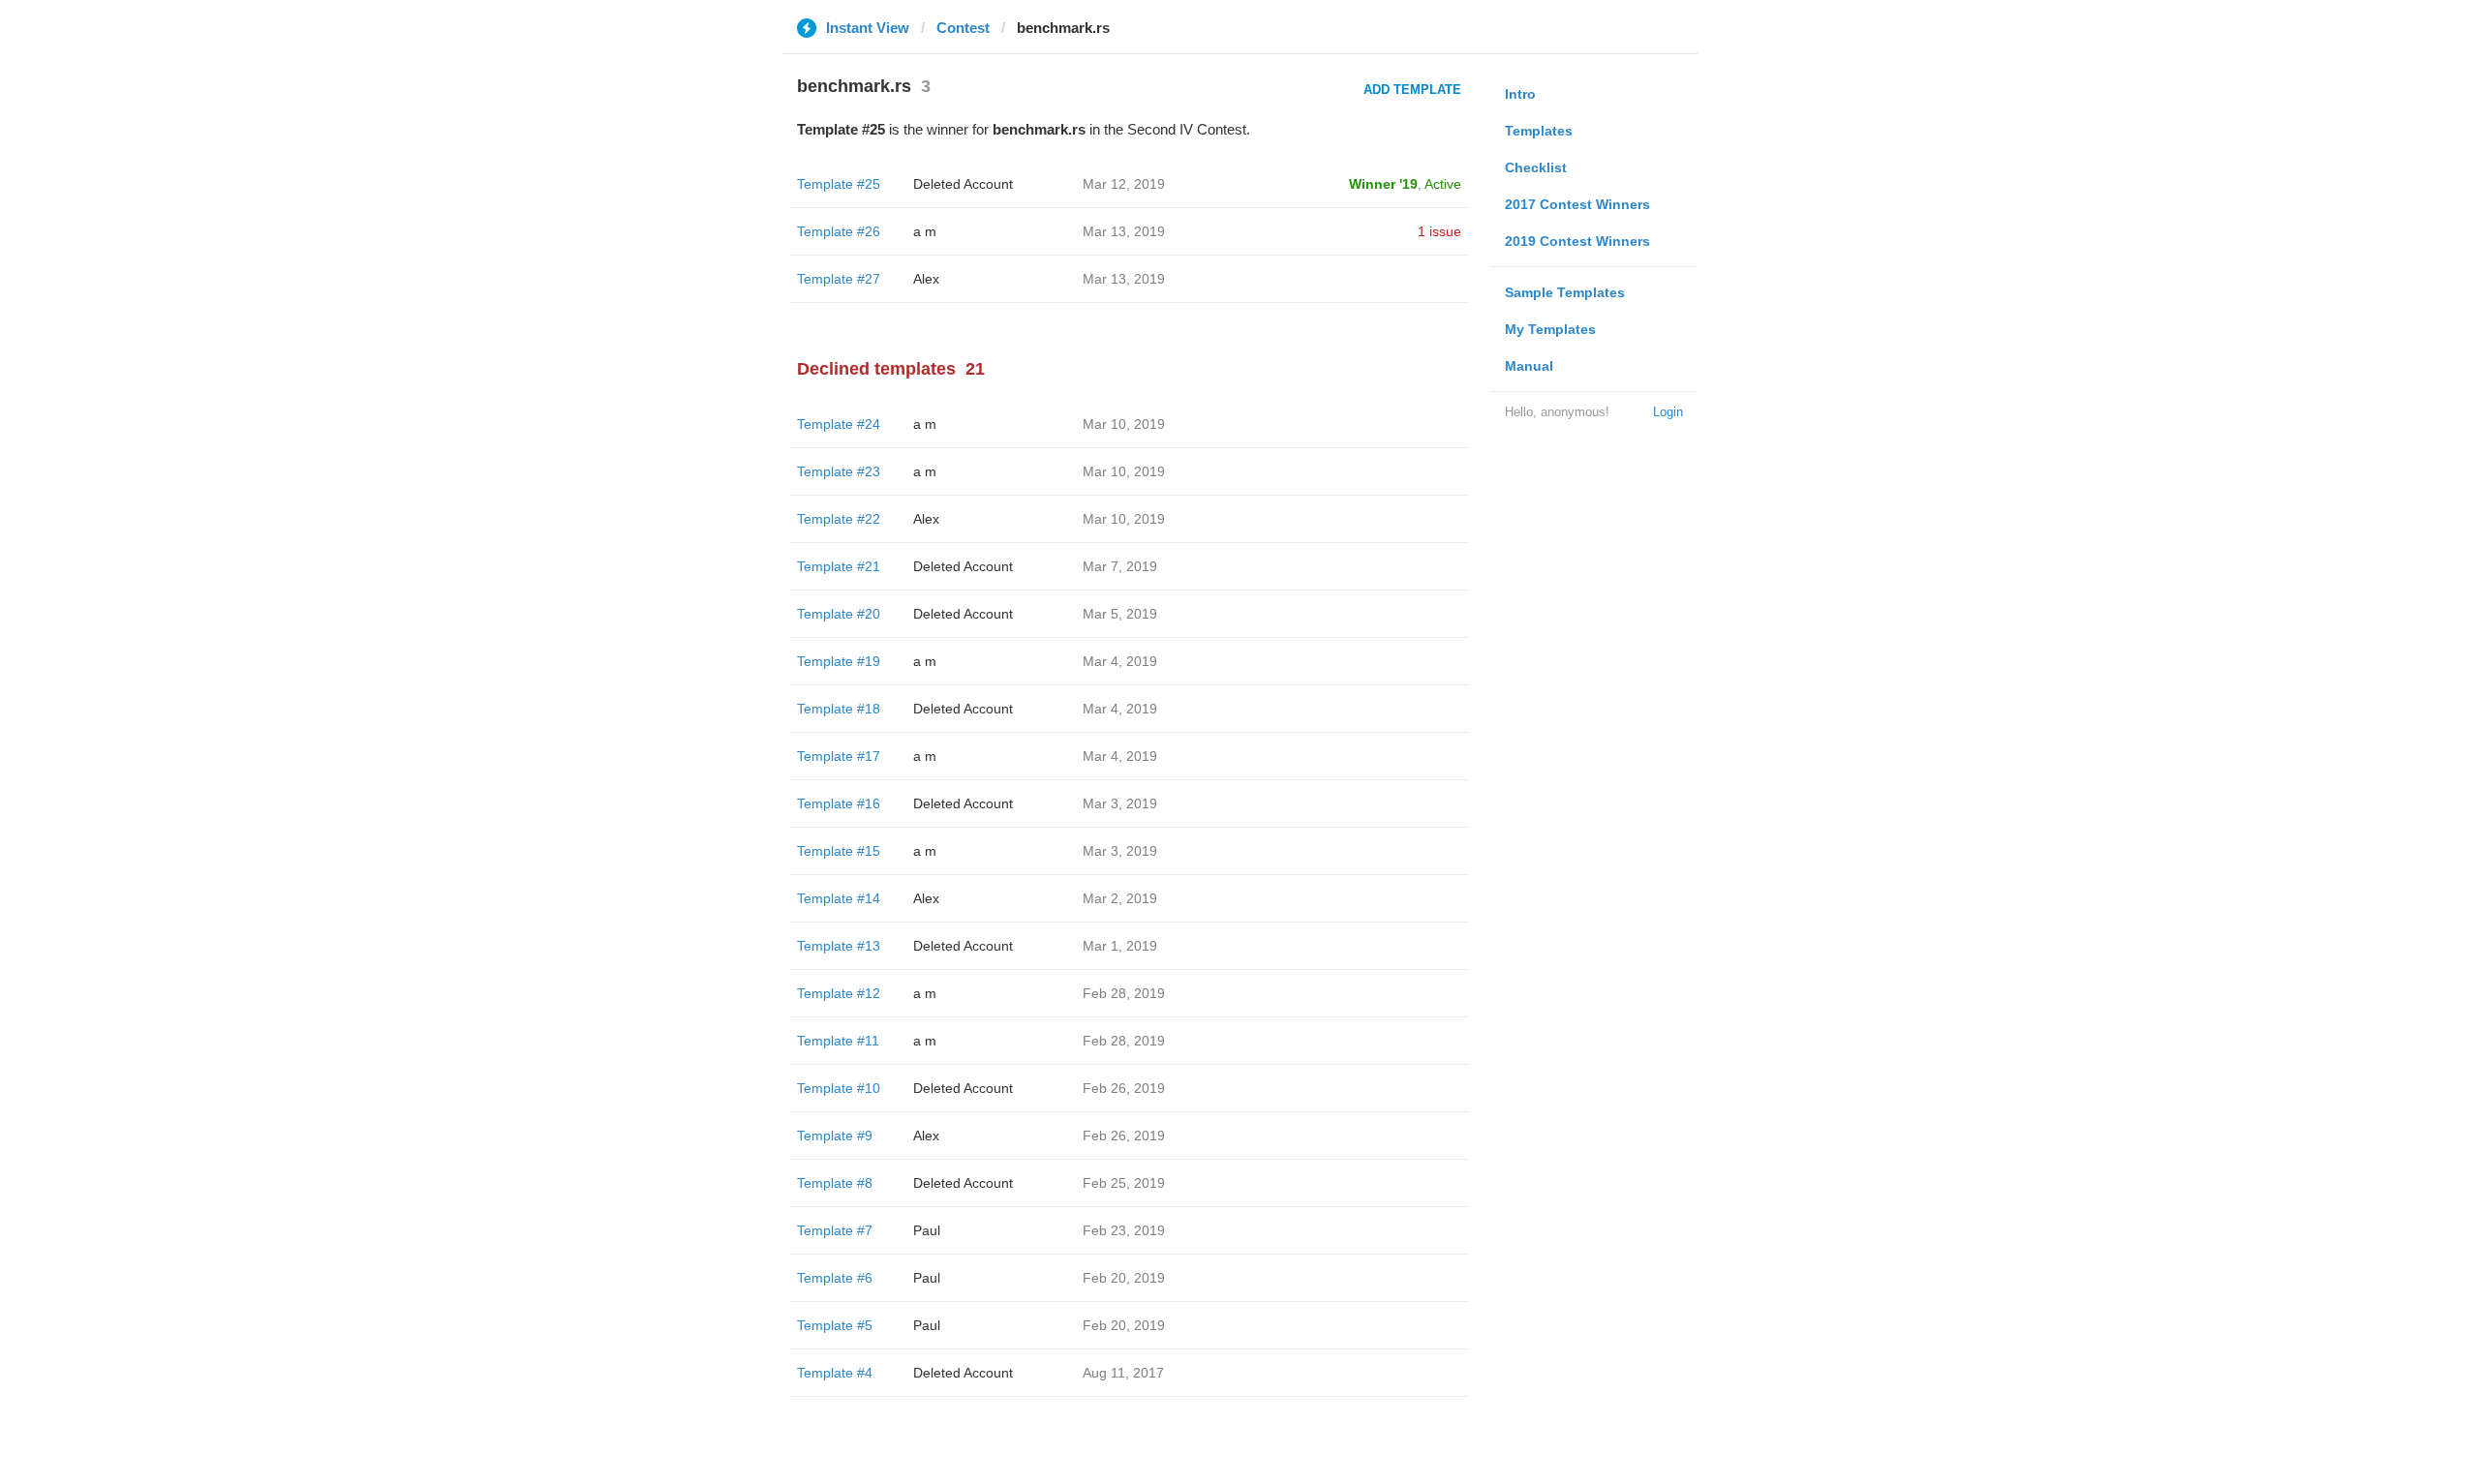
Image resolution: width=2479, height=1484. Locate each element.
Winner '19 (1383, 184)
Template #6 (835, 1278)
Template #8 (835, 1183)
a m (925, 231)
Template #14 (839, 898)
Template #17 (839, 756)
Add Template (1412, 90)
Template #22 (839, 519)
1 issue (1439, 231)
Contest (963, 28)
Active (1443, 184)
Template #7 (835, 1230)
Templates (1539, 131)
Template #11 (838, 1041)
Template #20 (839, 614)
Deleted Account (963, 184)
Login (1668, 412)
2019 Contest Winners (1577, 241)
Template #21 (839, 566)
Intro (1520, 94)
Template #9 (835, 1136)
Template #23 (839, 471)
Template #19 (839, 661)
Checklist (1536, 167)
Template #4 (835, 1373)
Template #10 (839, 1088)
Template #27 (839, 279)
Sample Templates (1565, 292)
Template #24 (839, 424)
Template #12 (839, 993)
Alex (926, 279)
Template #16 (839, 803)
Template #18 (839, 709)
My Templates (1550, 329)
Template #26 (839, 231)
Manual (1529, 366)
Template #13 (839, 946)
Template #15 (839, 851)
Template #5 (835, 1325)
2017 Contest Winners (1577, 204)
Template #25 (839, 184)
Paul (927, 1230)
